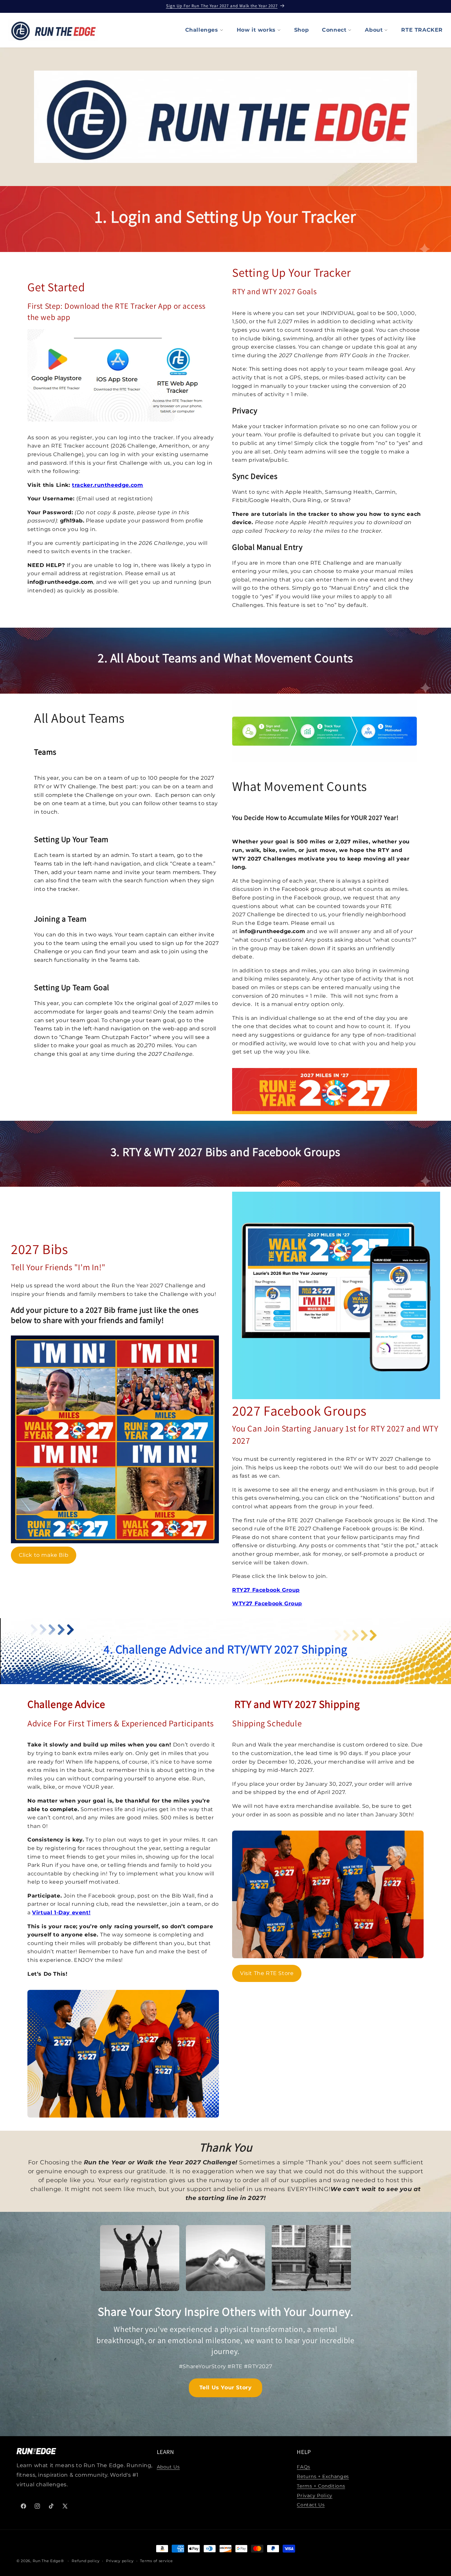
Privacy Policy (314, 2496)
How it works (256, 30)
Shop (301, 30)
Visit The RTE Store (267, 1973)
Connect (334, 30)
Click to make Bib (44, 1555)
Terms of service (156, 2560)
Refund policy (86, 2560)
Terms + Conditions (321, 2486)
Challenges (202, 30)
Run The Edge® (48, 2561)
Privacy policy (120, 2560)
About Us (168, 2467)
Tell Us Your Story (226, 2388)
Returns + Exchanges (323, 2476)
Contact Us (311, 2505)
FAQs (303, 2467)
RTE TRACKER (422, 30)
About (374, 30)
